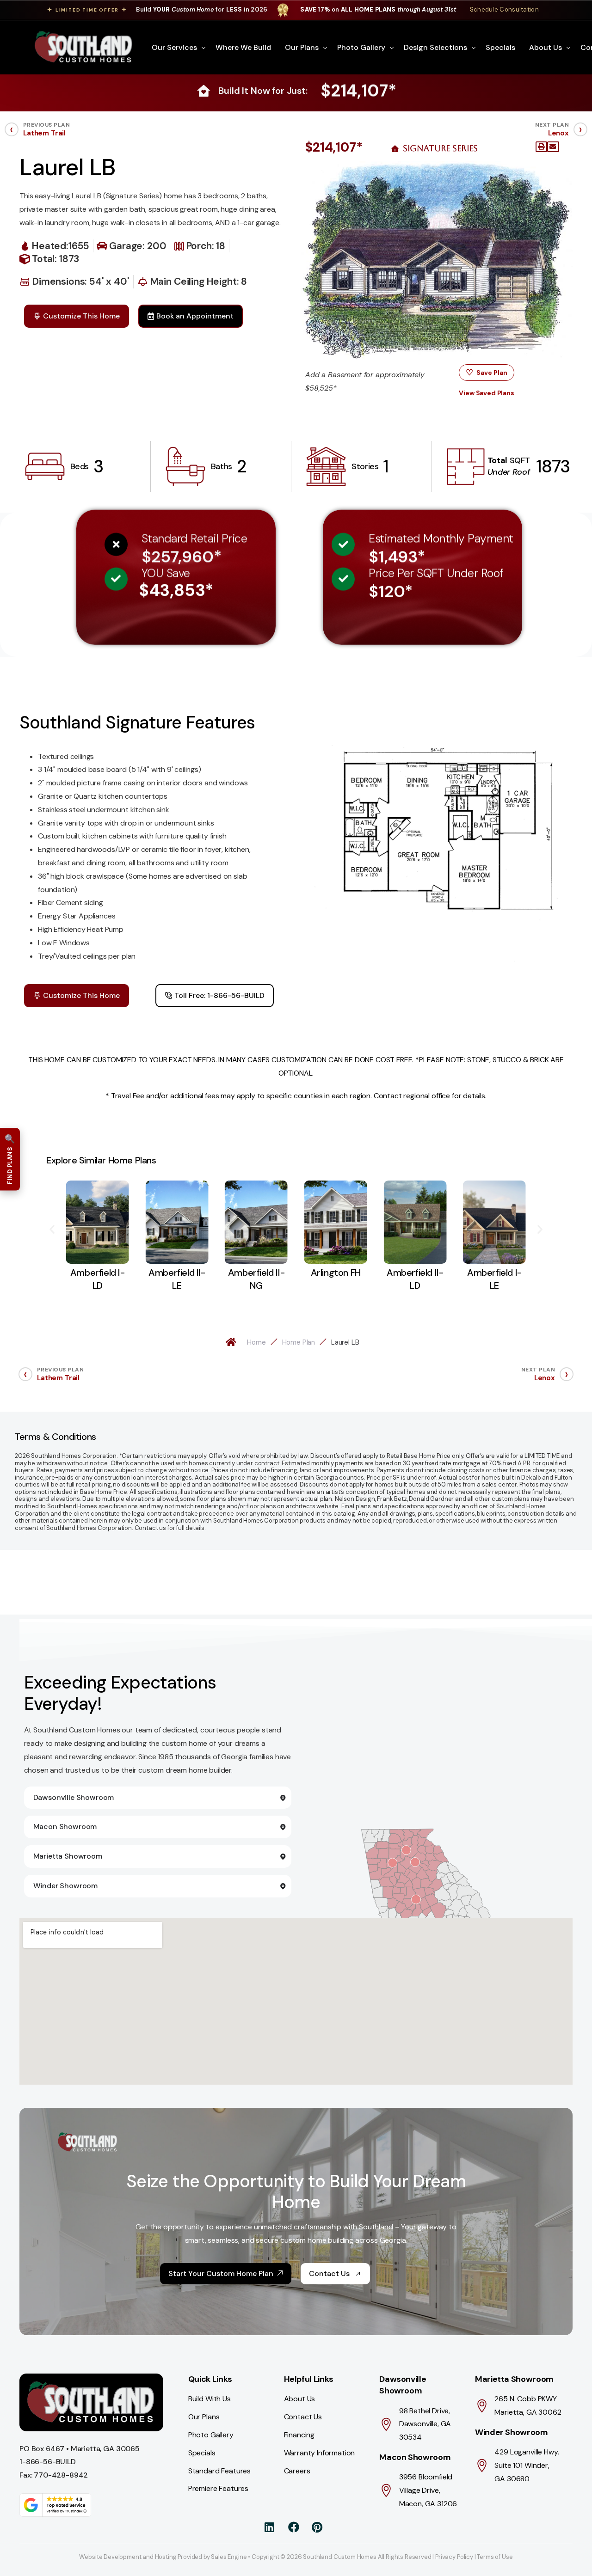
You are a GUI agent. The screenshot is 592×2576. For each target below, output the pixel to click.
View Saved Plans (486, 393)
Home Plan (299, 1342)
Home (256, 1342)
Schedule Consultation (504, 9)
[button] (542, 147)
